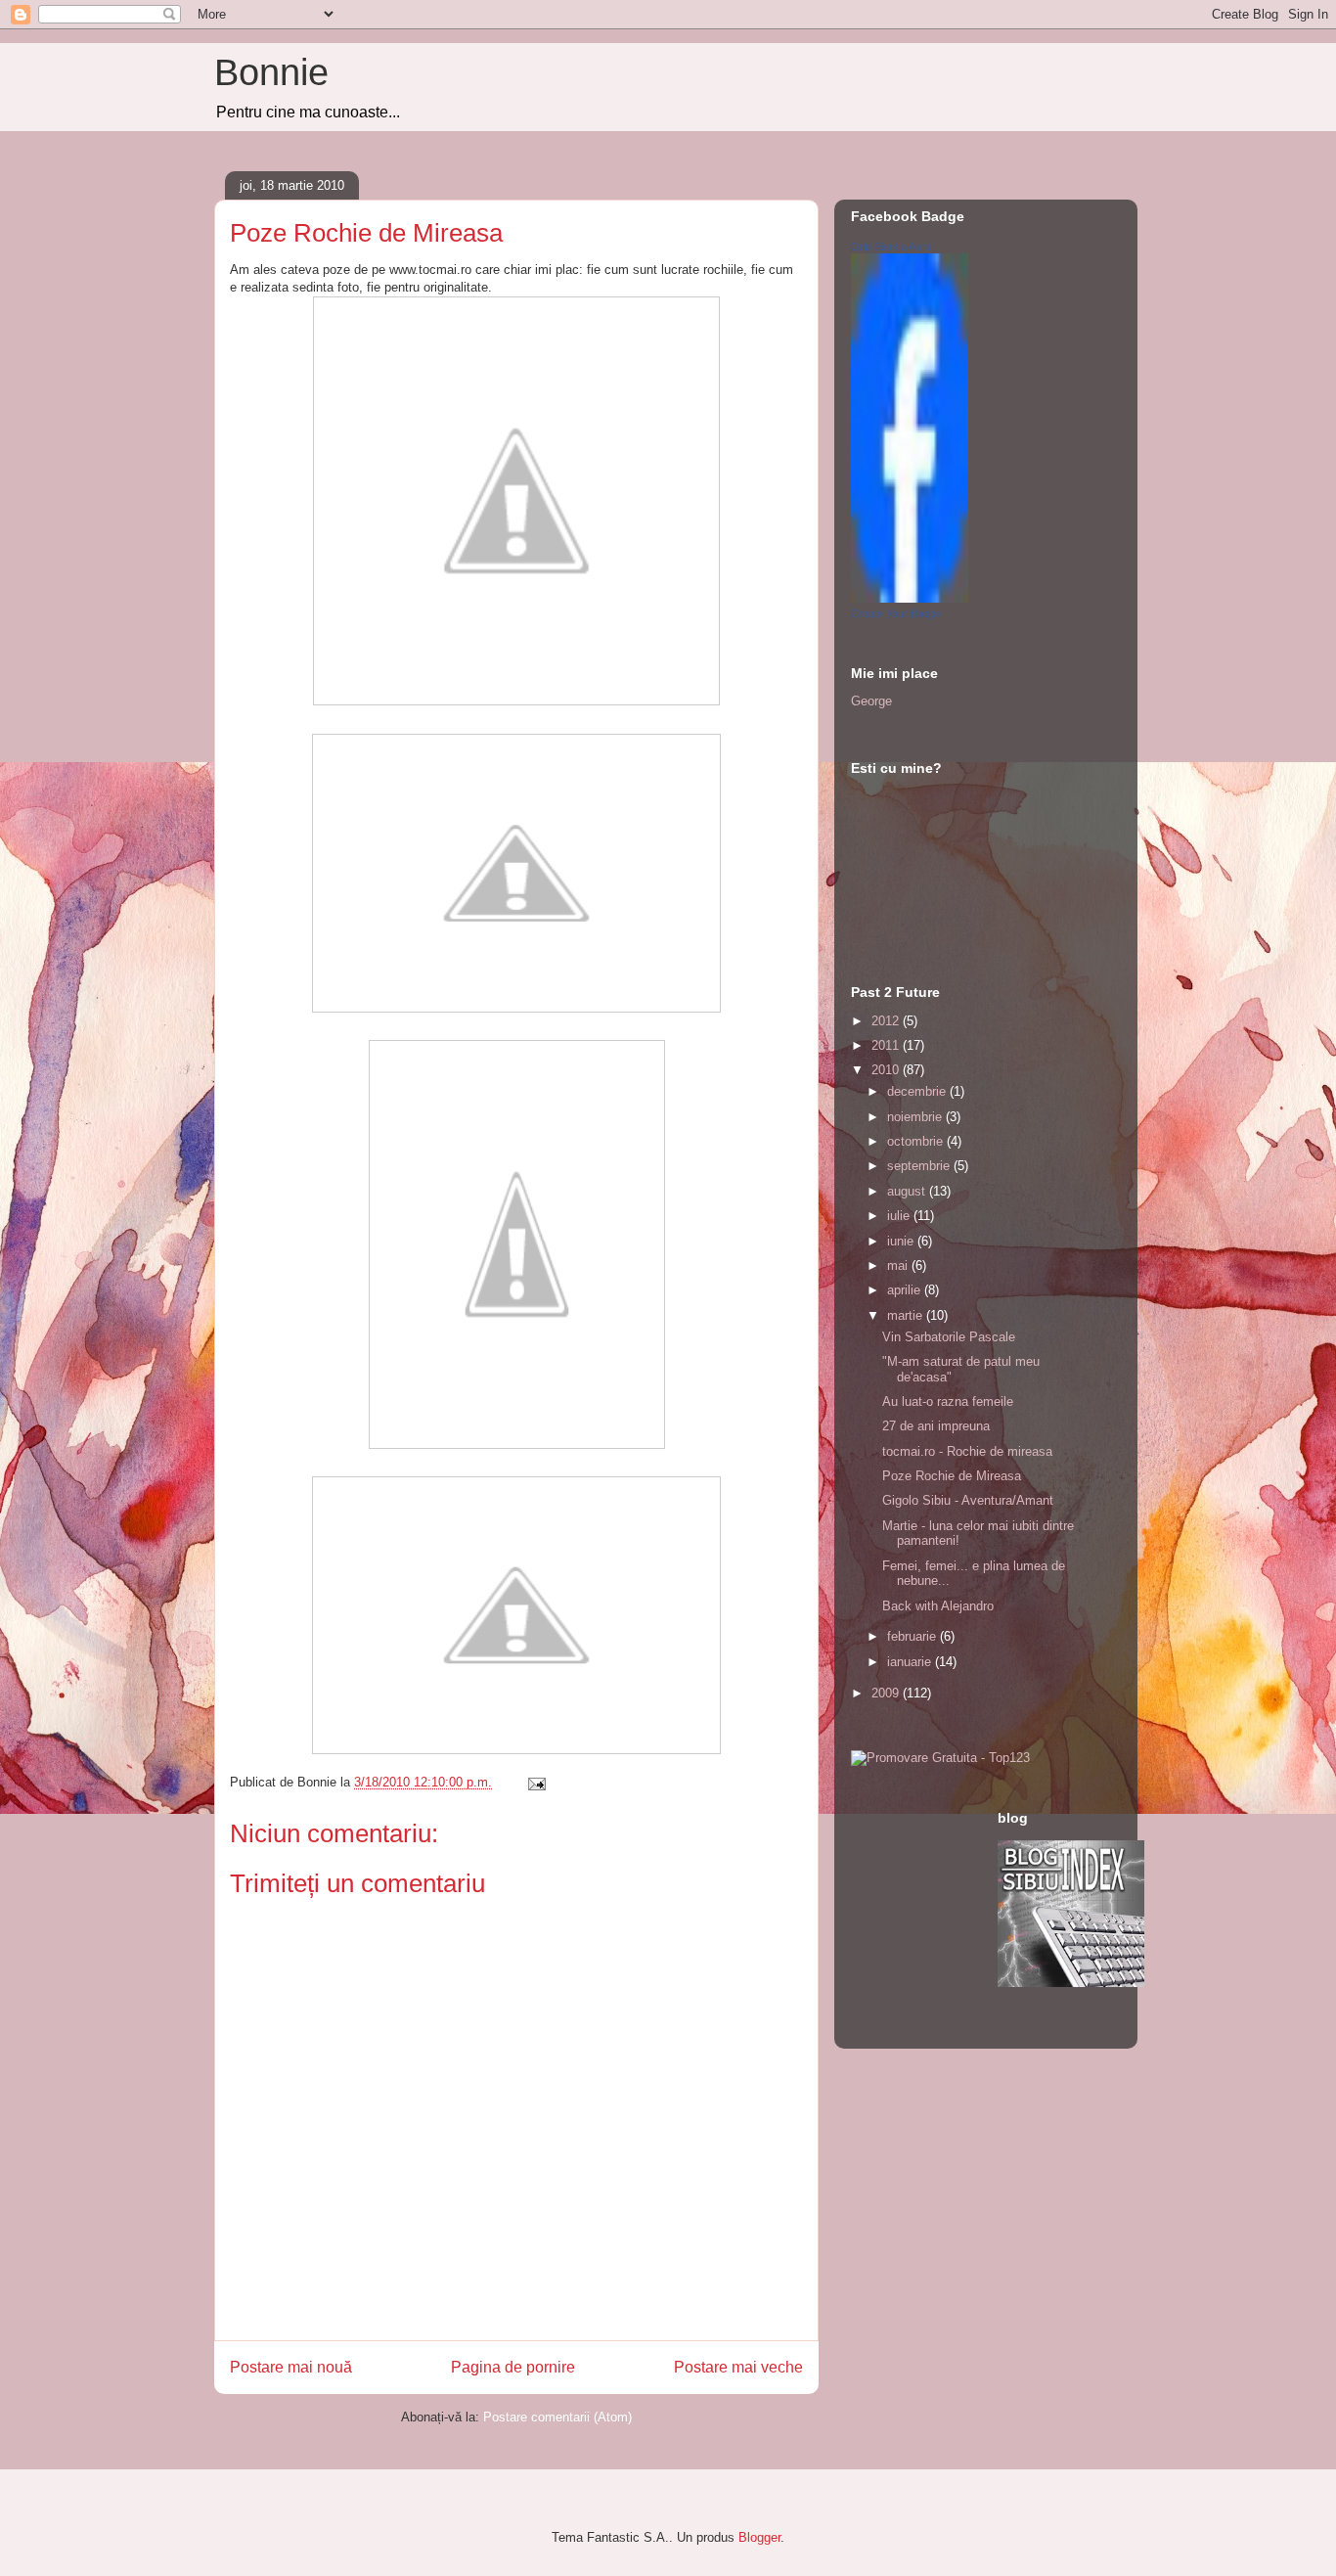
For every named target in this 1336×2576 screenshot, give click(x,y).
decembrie (918, 1091)
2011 (887, 1045)
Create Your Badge (896, 613)
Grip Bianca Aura (891, 247)
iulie (900, 1216)
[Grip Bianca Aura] (910, 598)
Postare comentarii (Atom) (557, 2417)
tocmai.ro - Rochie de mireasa (967, 1451)
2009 (887, 1693)
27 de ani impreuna (936, 1426)
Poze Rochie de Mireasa (952, 1476)
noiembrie (916, 1117)
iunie (902, 1241)
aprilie (906, 1290)
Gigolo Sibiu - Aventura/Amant (968, 1500)
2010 (887, 1070)
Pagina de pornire (513, 2367)
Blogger (759, 2537)
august (908, 1191)
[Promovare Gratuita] (940, 1758)
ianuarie (911, 1662)
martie (907, 1315)
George (871, 701)
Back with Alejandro (938, 1606)
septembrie (920, 1166)
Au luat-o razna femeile (948, 1401)
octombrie (917, 1141)
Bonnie (271, 72)
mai (899, 1265)
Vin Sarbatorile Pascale (949, 1337)
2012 (887, 1021)
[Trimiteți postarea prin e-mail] (535, 1782)
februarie (913, 1636)
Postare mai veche (738, 2367)
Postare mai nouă (291, 2367)
